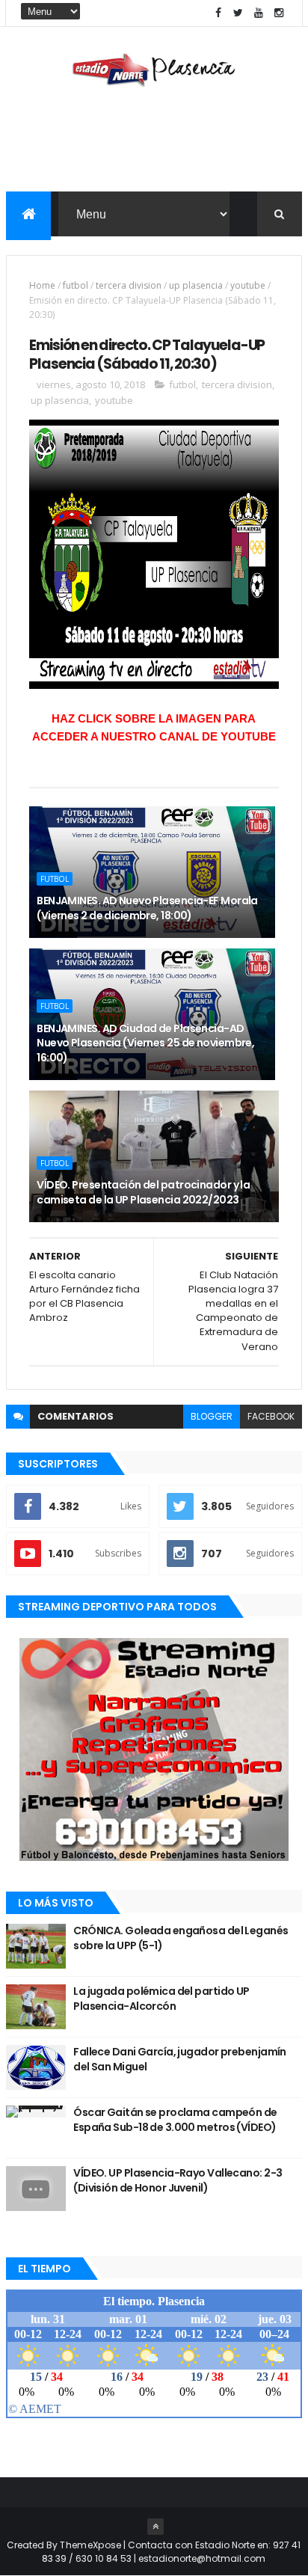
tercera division (129, 285)
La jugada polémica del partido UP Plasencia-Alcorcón (161, 1999)
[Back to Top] (155, 2527)
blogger (212, 1416)
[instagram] (279, 13)
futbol (76, 285)
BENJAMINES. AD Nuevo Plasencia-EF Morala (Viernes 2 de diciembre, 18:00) (147, 908)
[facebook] (218, 13)
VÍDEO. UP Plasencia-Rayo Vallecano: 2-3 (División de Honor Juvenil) (178, 2180)
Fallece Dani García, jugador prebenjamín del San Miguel (180, 2059)
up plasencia (196, 285)
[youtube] (259, 13)
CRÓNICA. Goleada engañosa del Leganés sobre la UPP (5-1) (181, 1938)
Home (42, 285)
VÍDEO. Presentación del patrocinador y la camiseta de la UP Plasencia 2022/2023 (143, 1192)
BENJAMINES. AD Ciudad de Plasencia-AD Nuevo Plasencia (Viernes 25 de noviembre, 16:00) (145, 1043)
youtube (248, 285)
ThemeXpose (90, 2545)
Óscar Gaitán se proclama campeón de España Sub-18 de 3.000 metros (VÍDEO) (175, 2120)
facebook (271, 1416)
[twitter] (238, 13)
